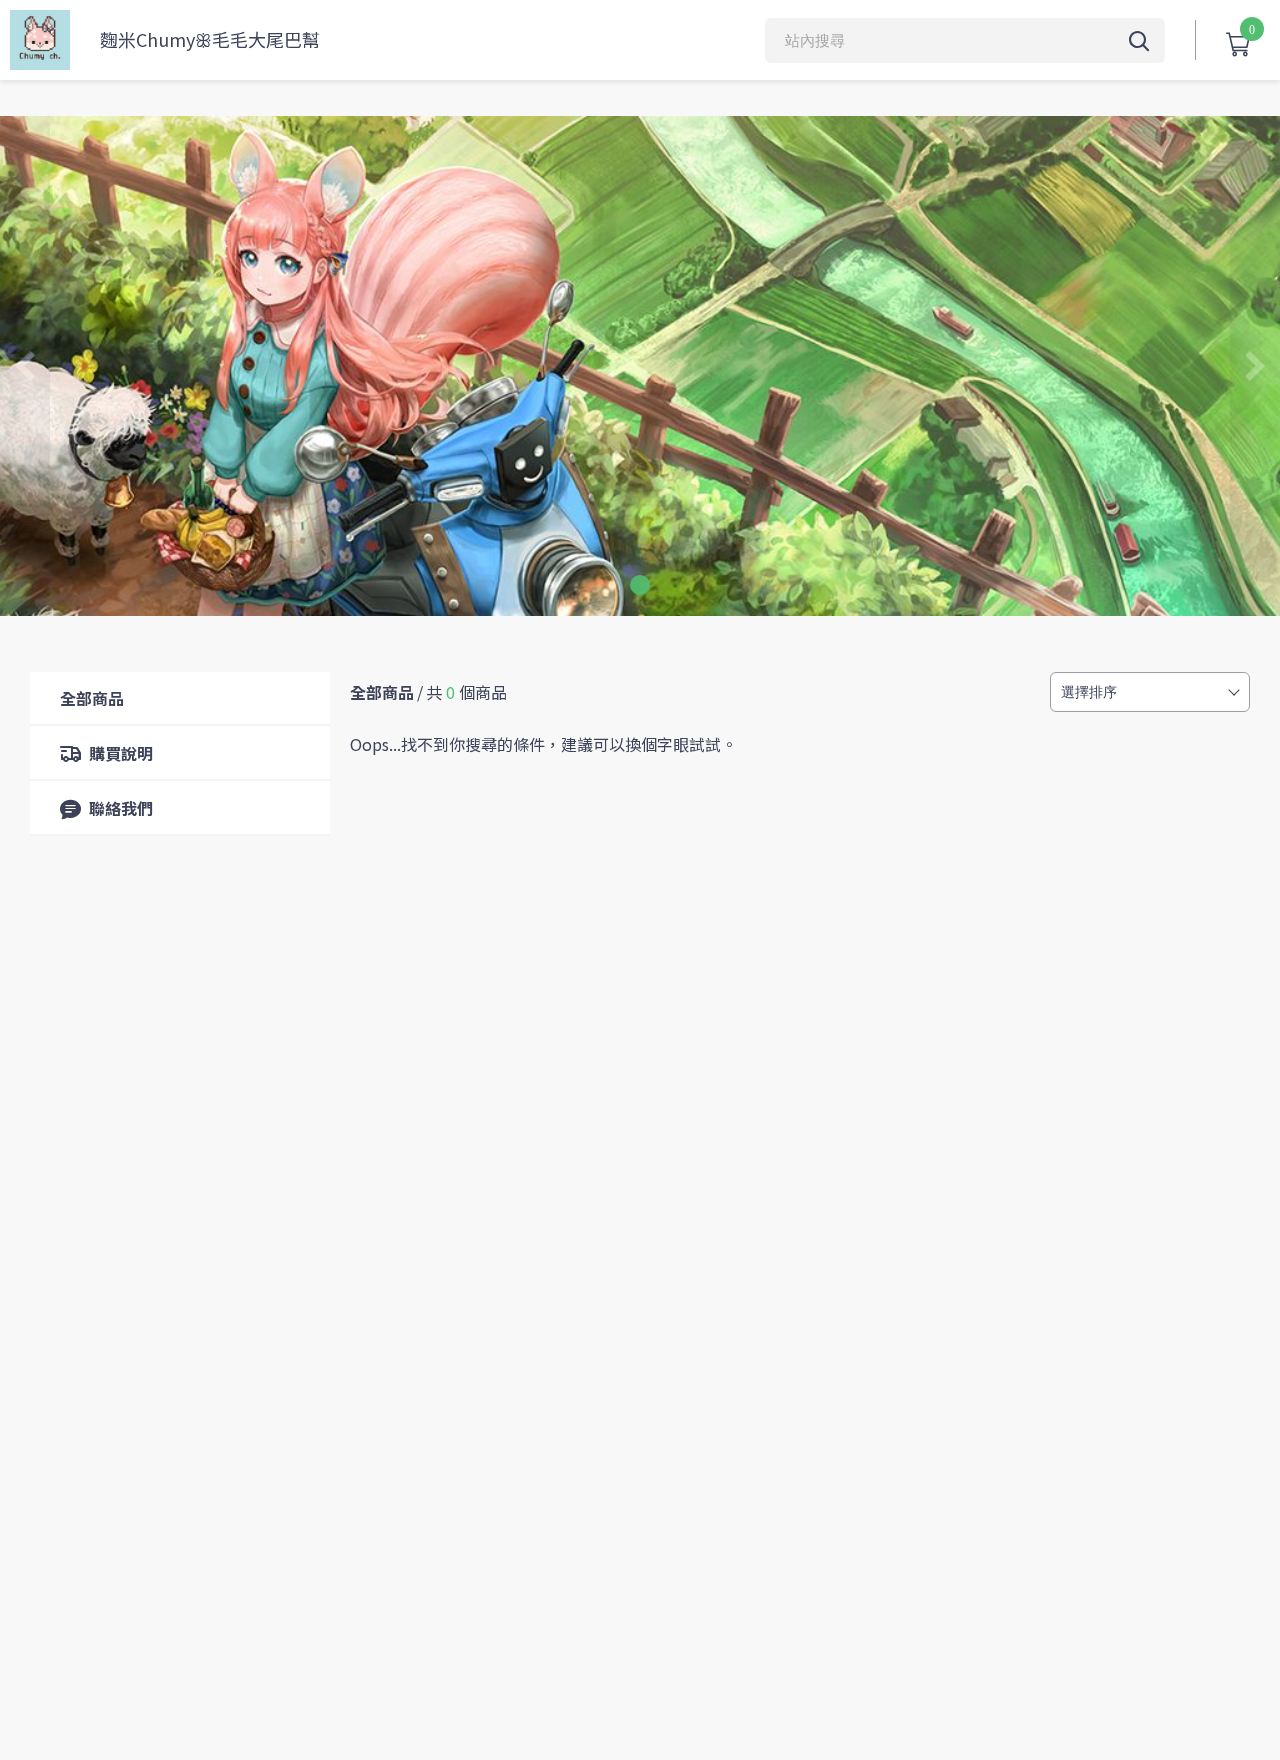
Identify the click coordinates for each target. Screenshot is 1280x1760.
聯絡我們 (121, 808)
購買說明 (121, 753)
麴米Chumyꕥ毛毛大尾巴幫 (210, 39)
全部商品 (92, 698)
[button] (640, 585)
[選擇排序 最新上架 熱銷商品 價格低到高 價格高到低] (1150, 692)
